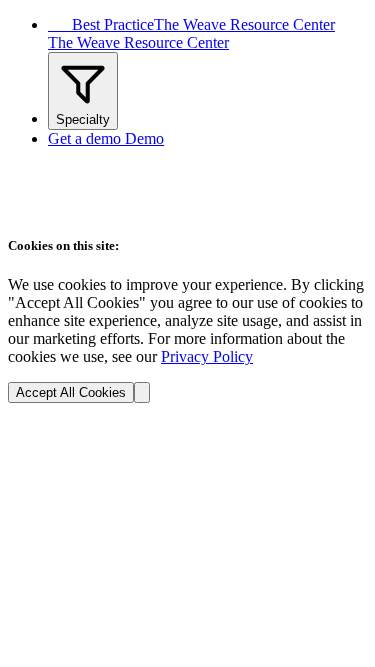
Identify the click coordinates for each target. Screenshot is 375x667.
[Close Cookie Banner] (142, 392)
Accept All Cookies (71, 392)
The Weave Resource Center (138, 42)
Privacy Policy (207, 356)
